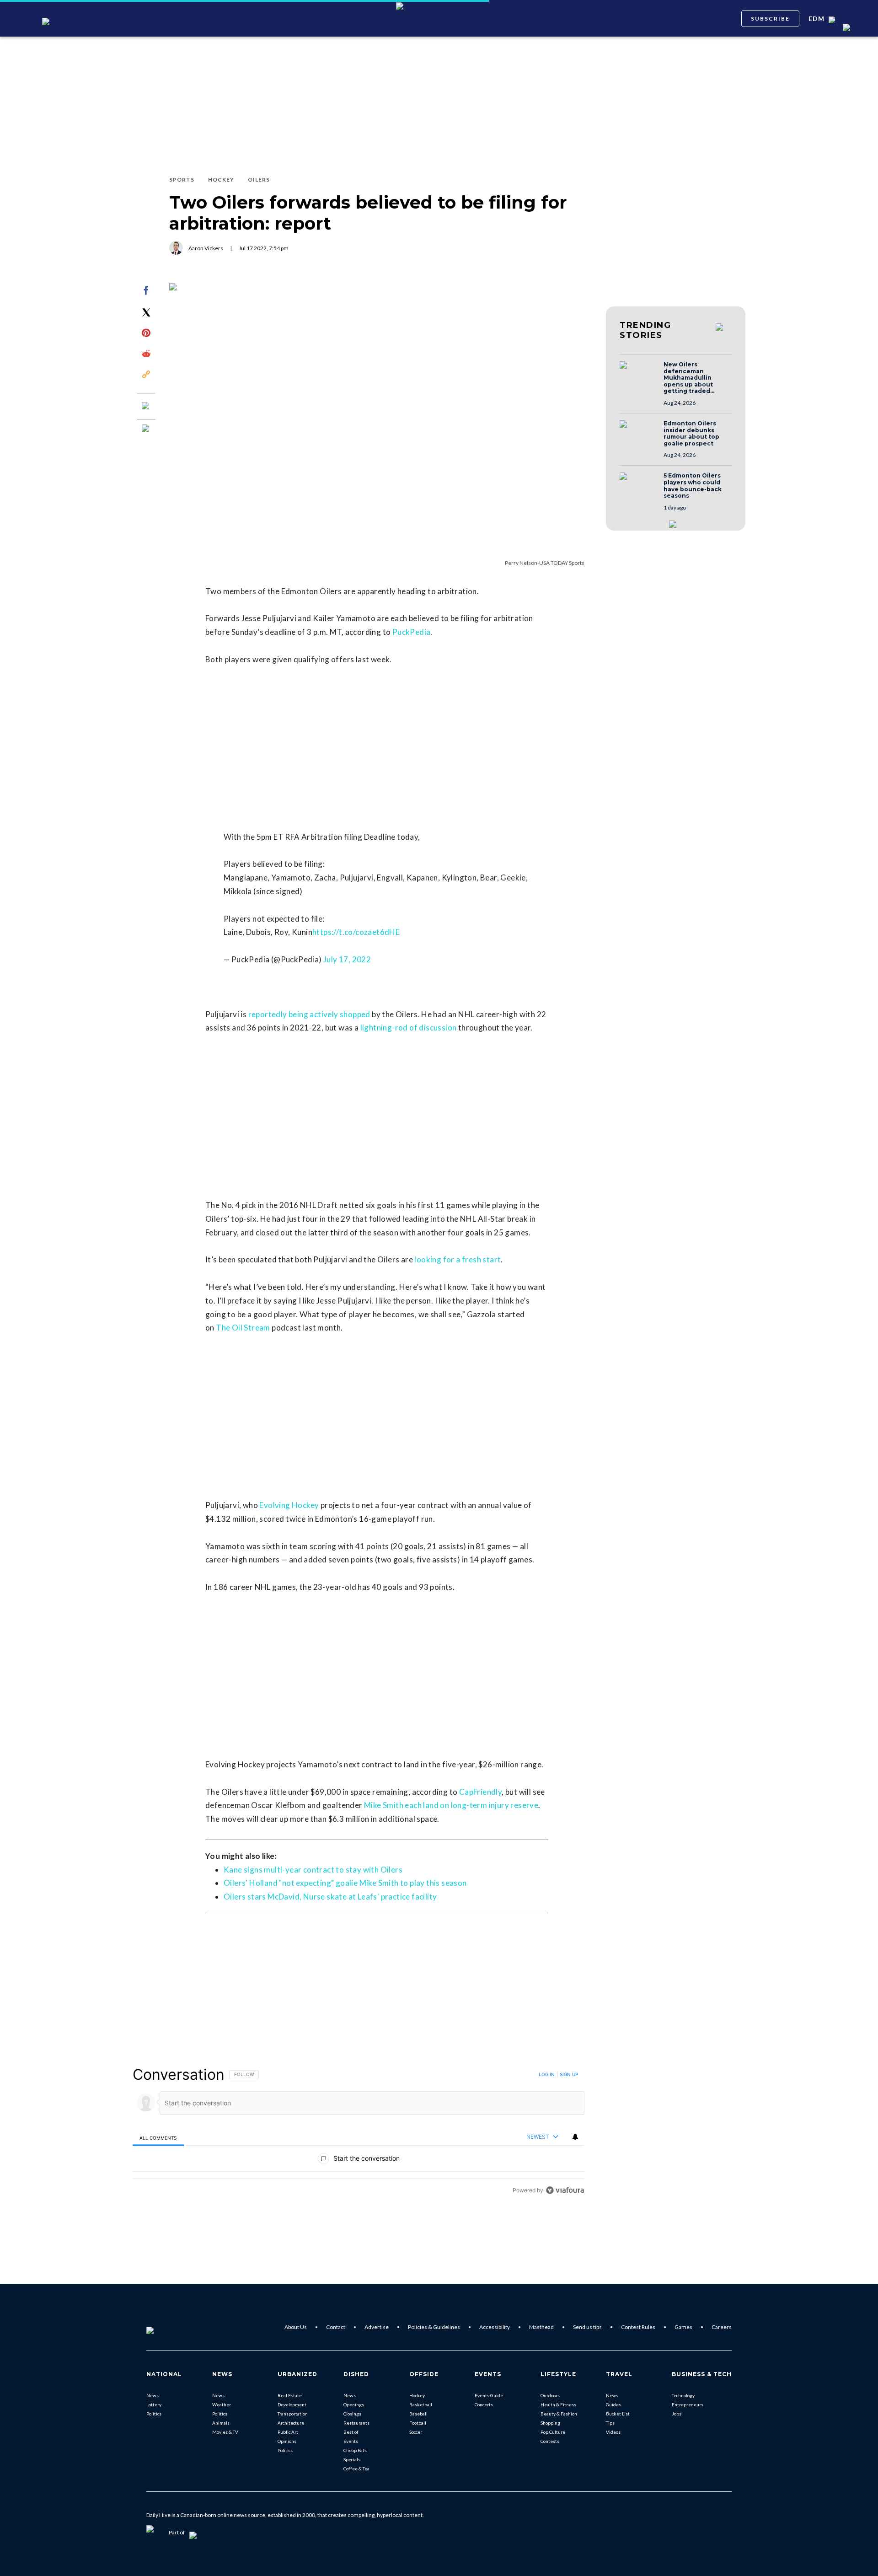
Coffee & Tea (356, 2469)
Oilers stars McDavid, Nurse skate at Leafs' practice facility (330, 1897)
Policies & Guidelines (434, 2327)
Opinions (287, 2441)
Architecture (291, 2423)
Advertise (377, 2327)
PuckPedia (412, 632)
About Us (296, 2327)
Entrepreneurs (688, 2404)
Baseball (418, 2414)
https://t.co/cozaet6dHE (356, 932)
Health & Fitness (558, 2404)
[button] (639, 374)
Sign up (569, 2074)
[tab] (158, 2138)
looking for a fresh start (458, 1259)
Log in (547, 2074)
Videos (613, 2432)
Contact (336, 2327)
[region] (359, 2132)
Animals (221, 2423)
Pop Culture (553, 2432)
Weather (222, 2404)
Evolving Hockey (289, 1505)
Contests (550, 2441)
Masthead (541, 2327)
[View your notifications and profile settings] (575, 2137)
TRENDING (645, 330)
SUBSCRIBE (770, 19)
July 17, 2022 (347, 959)
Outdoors (550, 2395)
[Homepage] (165, 2327)
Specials (352, 2459)
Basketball (421, 2404)
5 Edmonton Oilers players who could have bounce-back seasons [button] (693, 486)
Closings (352, 2414)
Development (292, 2404)
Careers (722, 2327)
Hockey (417, 2395)
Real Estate (290, 2395)
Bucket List (618, 2414)
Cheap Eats (355, 2450)
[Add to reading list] (146, 429)
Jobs (677, 2414)
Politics (154, 2414)
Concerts (484, 2404)
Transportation (293, 2414)
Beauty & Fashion (559, 2414)
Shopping (550, 2423)
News (153, 2395)
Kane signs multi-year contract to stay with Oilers (313, 1870)
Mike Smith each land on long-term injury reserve (451, 1805)
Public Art (288, 2432)
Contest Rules (638, 2327)
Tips (610, 2423)
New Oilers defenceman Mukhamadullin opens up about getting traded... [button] (689, 378)
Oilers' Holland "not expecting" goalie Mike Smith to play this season (345, 1883)
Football (418, 2423)
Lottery (154, 2404)
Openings (354, 2404)
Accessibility (495, 2327)
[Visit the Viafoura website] (565, 2190)
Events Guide (489, 2395)
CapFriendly (480, 1792)
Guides (613, 2404)
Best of (351, 2432)
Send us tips (587, 2327)
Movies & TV (225, 2432)
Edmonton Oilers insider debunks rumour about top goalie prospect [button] (691, 434)
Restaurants (356, 2423)
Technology (683, 2395)
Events (351, 2441)
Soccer (416, 2432)
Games (683, 2327)
